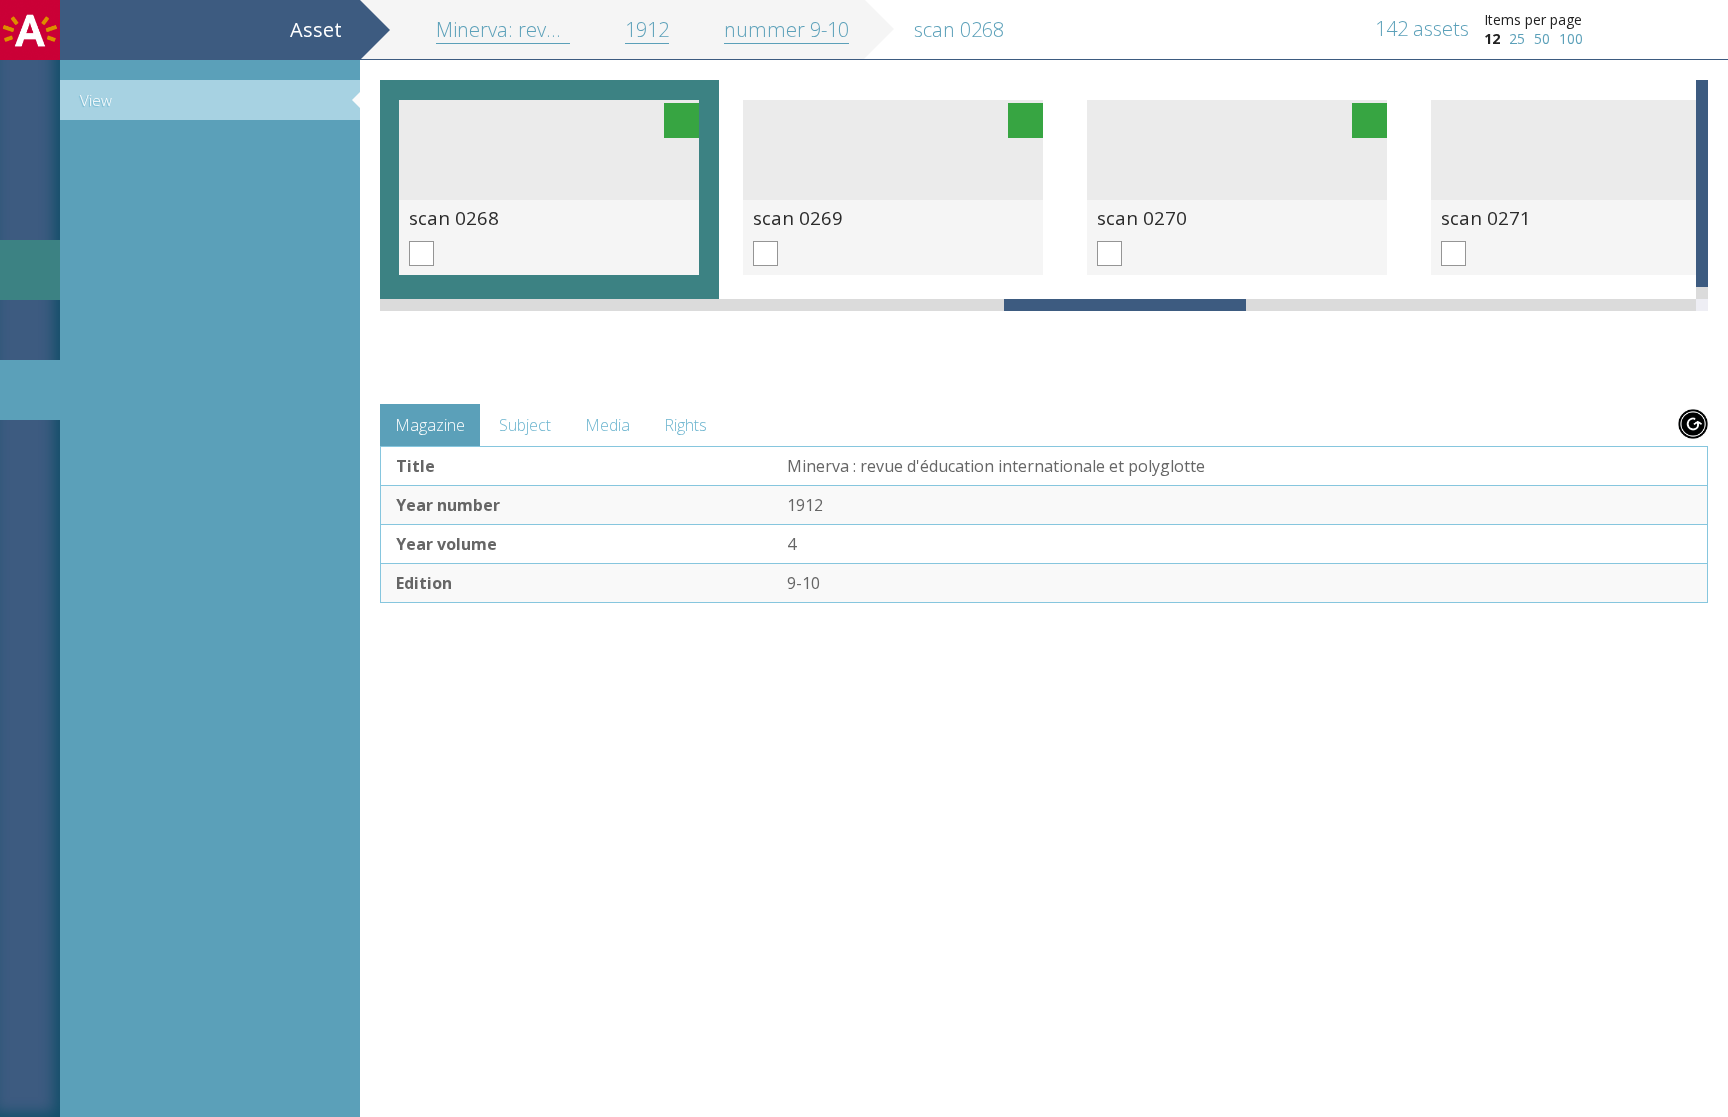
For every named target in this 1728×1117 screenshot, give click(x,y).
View (96, 100)
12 (1492, 38)
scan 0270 (1142, 217)
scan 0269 (798, 217)
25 (1517, 38)
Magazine (430, 425)
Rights (685, 425)
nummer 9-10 (786, 29)
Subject (525, 425)
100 (1571, 38)
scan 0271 (1486, 217)
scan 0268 (454, 217)
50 (1542, 38)
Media (607, 425)
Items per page (1533, 19)
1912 (647, 29)
